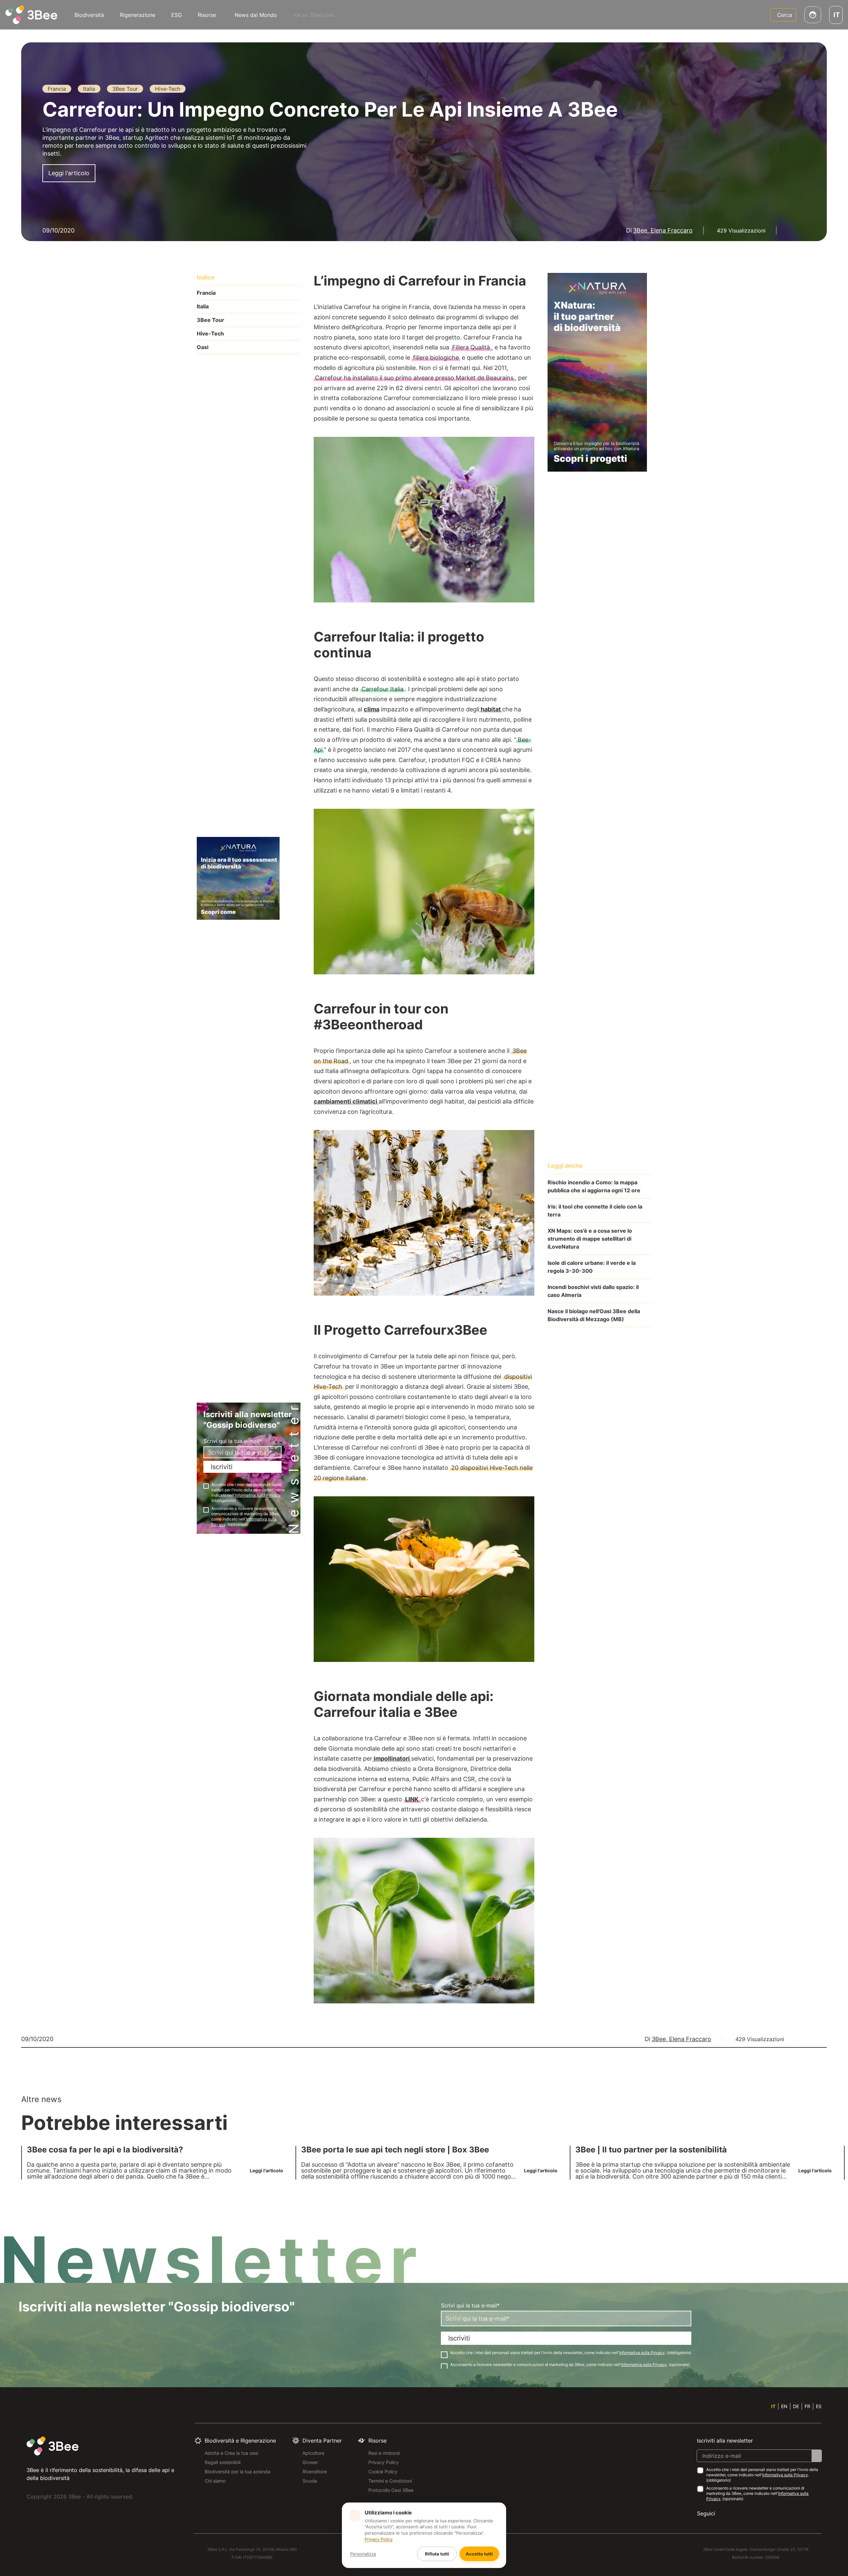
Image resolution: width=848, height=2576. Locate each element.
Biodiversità (89, 15)
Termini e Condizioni (390, 2481)
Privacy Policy (384, 2462)
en (784, 2406)
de (796, 2406)
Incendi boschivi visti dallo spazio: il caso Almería (593, 1291)
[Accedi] (813, 15)
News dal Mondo (256, 15)
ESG (177, 15)
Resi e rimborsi (384, 2453)
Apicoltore (313, 2453)
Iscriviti (222, 1467)
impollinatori (392, 1758)
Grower (310, 2462)
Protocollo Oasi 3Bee (391, 2490)
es (819, 2406)
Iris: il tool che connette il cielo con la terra (595, 1211)
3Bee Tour (211, 320)
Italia (203, 306)
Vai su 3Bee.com (314, 15)
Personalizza (363, 2554)
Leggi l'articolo (69, 173)
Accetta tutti (479, 2554)
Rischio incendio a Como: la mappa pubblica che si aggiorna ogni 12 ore (594, 1186)
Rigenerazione (138, 15)
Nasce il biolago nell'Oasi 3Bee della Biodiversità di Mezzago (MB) (594, 1315)
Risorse (207, 15)
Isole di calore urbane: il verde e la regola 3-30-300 (592, 1267)
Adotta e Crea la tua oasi (231, 2453)
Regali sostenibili (223, 2462)
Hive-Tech (210, 334)
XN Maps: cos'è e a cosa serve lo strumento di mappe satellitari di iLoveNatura (590, 1239)
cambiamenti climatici (346, 1101)
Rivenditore (315, 2472)
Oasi (203, 347)
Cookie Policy (383, 2472)
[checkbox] (206, 1486)
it (773, 2406)
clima (371, 709)
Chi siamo (215, 2481)
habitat (491, 709)
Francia (206, 293)
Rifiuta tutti (437, 2554)
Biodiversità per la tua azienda (238, 2472)
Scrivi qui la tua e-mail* (233, 1441)
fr (807, 2406)
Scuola (310, 2481)
